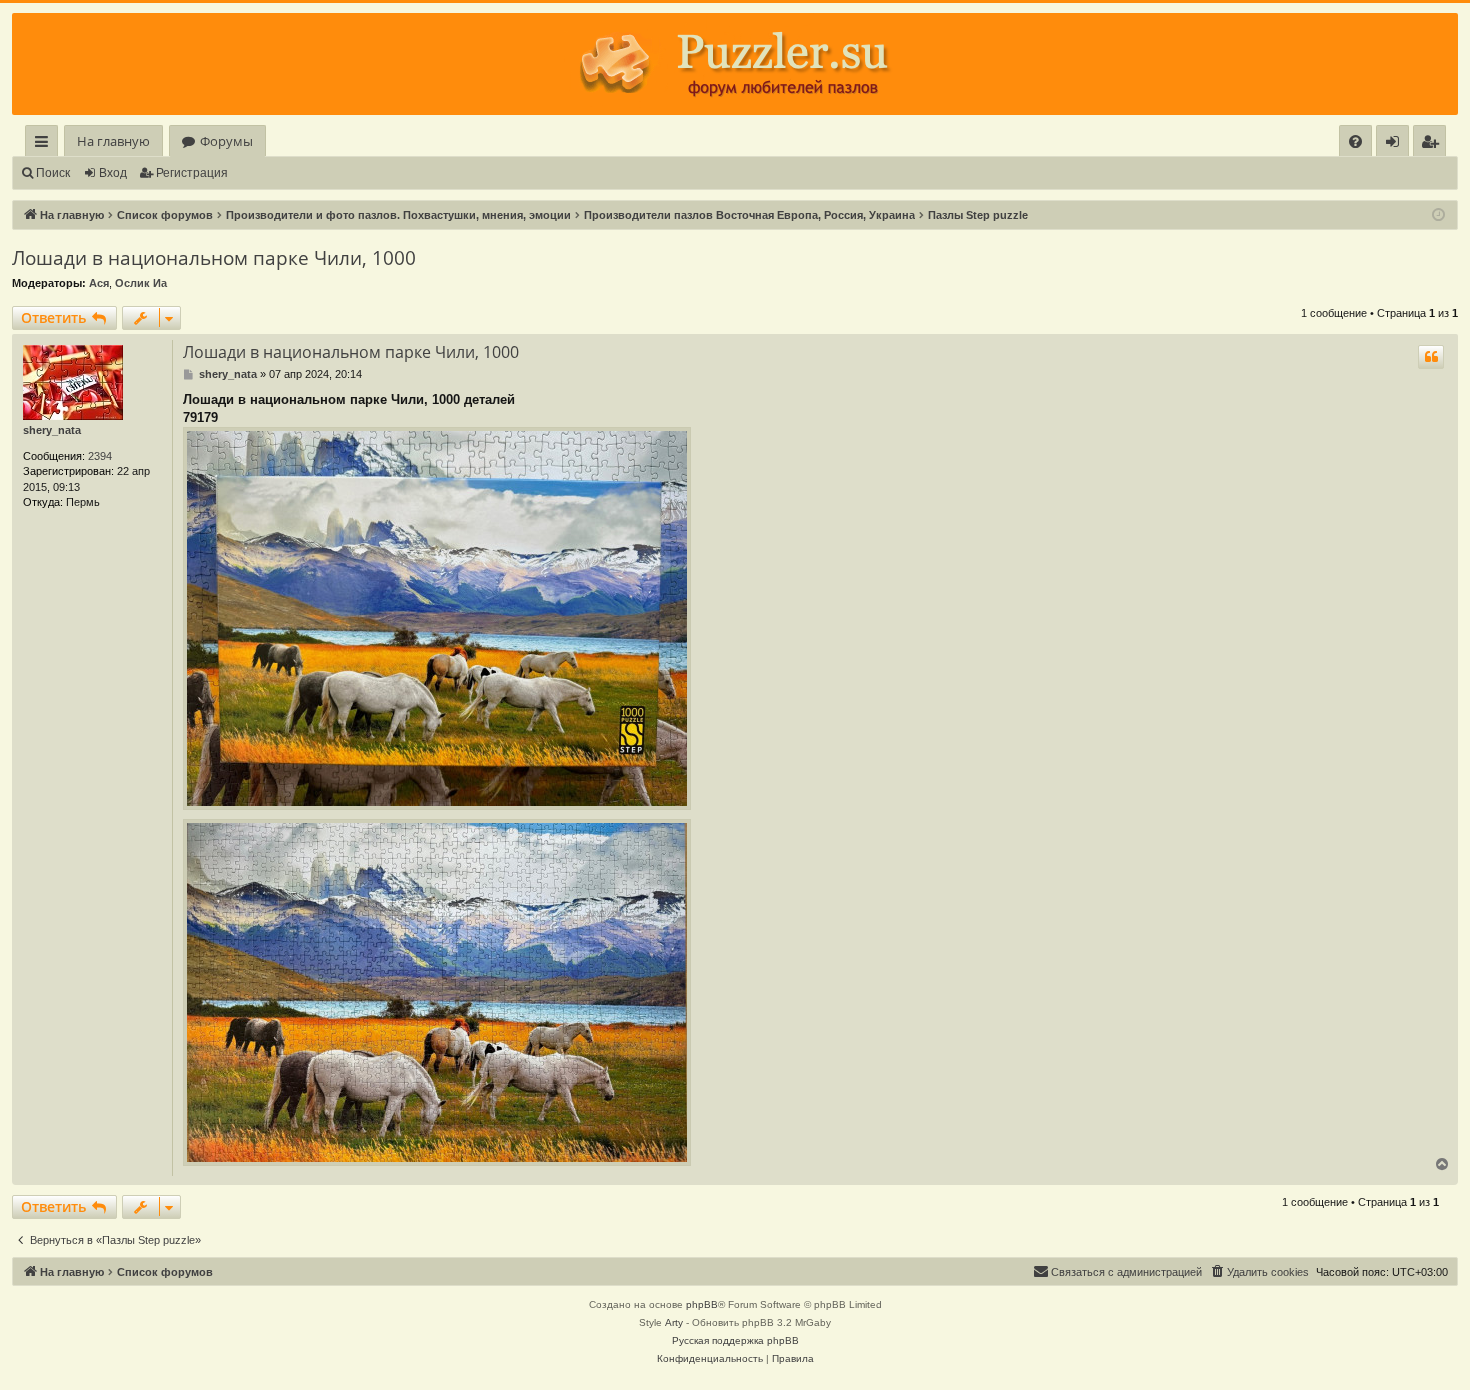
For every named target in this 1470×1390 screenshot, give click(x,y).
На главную (113, 141)
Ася (99, 283)
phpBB (702, 1304)
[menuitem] (1355, 141)
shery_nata (52, 430)
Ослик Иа (141, 283)
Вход (113, 173)
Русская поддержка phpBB (735, 1340)
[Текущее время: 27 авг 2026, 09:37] (1438, 215)
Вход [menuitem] (1396, 144)
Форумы (226, 141)
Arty (674, 1322)
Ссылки (45, 144)
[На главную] (735, 64)
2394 (100, 456)
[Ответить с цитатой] (1431, 357)
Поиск (53, 173)
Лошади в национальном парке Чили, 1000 (214, 258)
